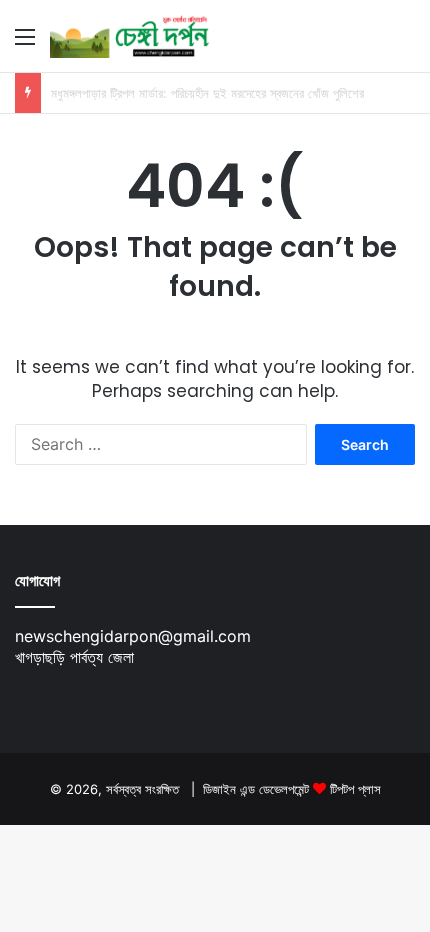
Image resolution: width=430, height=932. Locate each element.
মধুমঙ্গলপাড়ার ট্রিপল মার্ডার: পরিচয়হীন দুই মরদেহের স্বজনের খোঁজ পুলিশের (207, 93)
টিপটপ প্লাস (355, 789)
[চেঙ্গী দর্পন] (130, 36)
